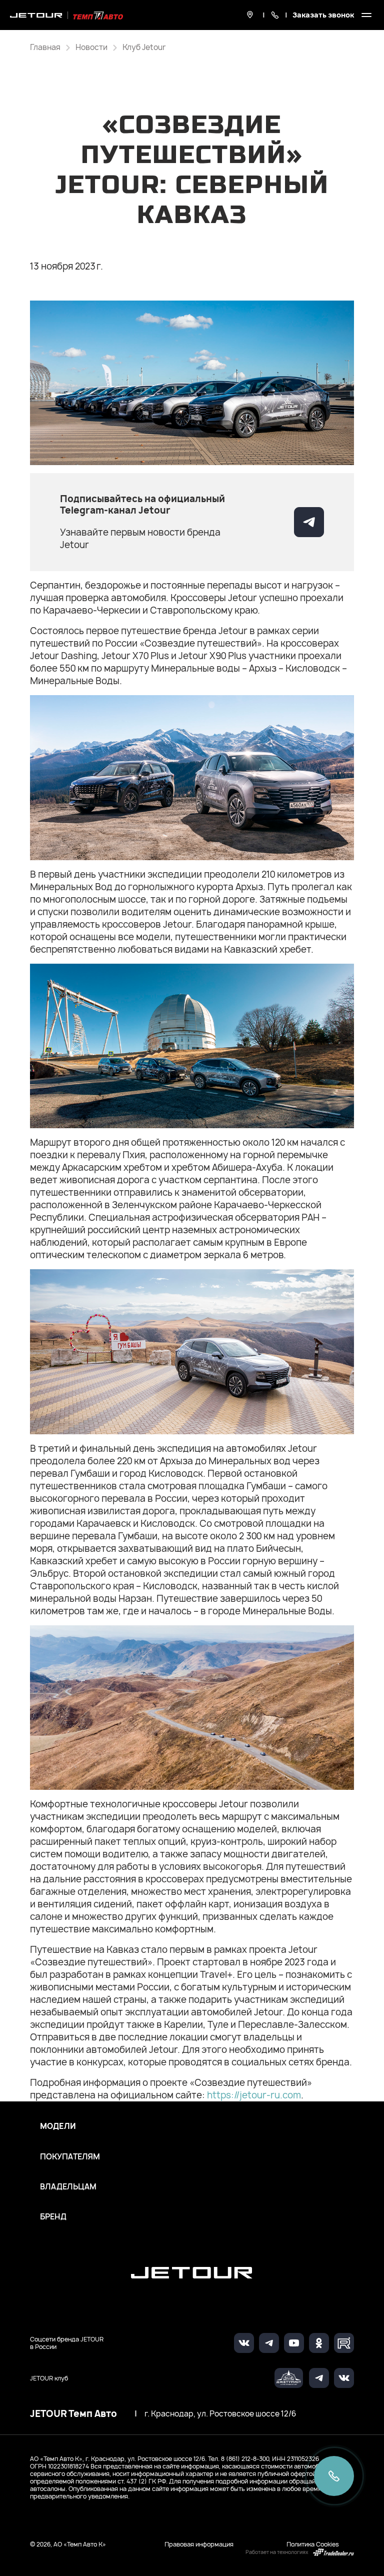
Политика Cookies (313, 2544)
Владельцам (68, 2187)
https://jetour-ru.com (254, 2095)
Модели (58, 2126)
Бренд (53, 2217)
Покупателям (70, 2157)
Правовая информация (199, 2544)
